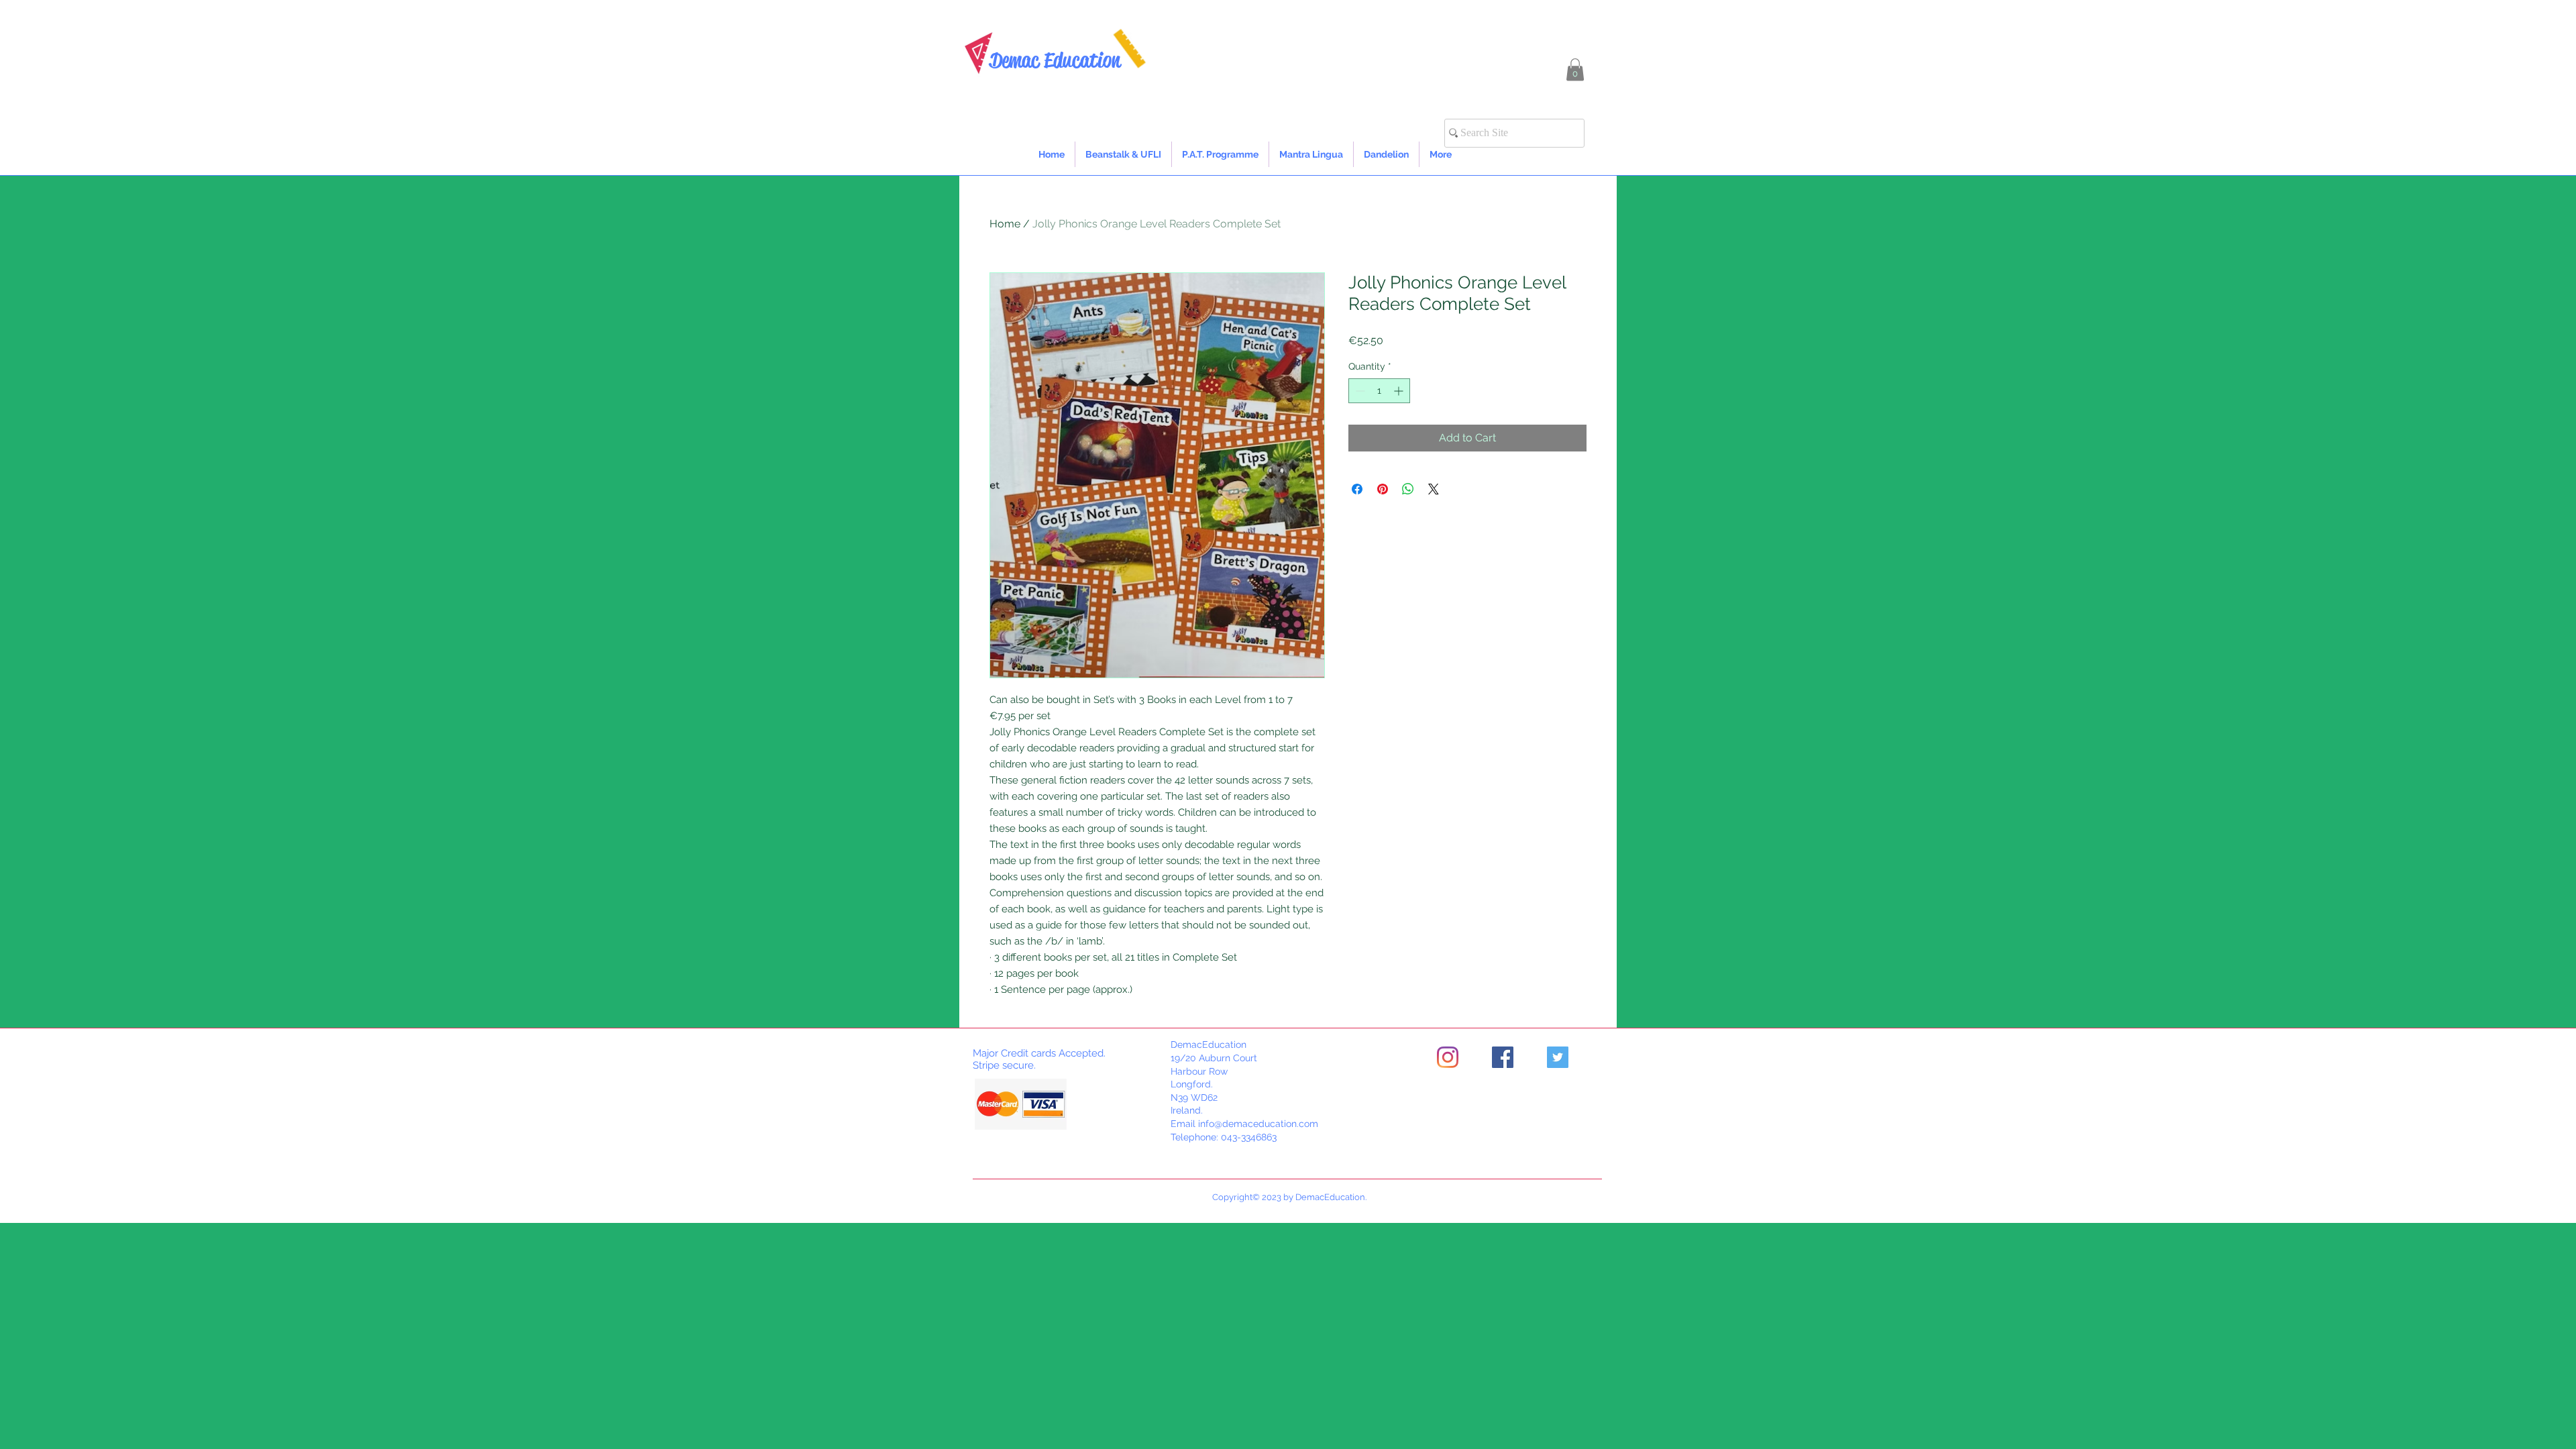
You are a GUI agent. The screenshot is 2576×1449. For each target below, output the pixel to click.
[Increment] (1400, 391)
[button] (1575, 69)
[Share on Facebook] (1357, 489)
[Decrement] (1359, 391)
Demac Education (1055, 60)
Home (1005, 224)
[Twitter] (1558, 1057)
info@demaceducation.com (1258, 1124)
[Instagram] (1448, 1057)
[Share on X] (1434, 489)
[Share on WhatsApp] (1408, 489)
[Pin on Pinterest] (1383, 489)
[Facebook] (1503, 1057)
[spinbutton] (1379, 391)
